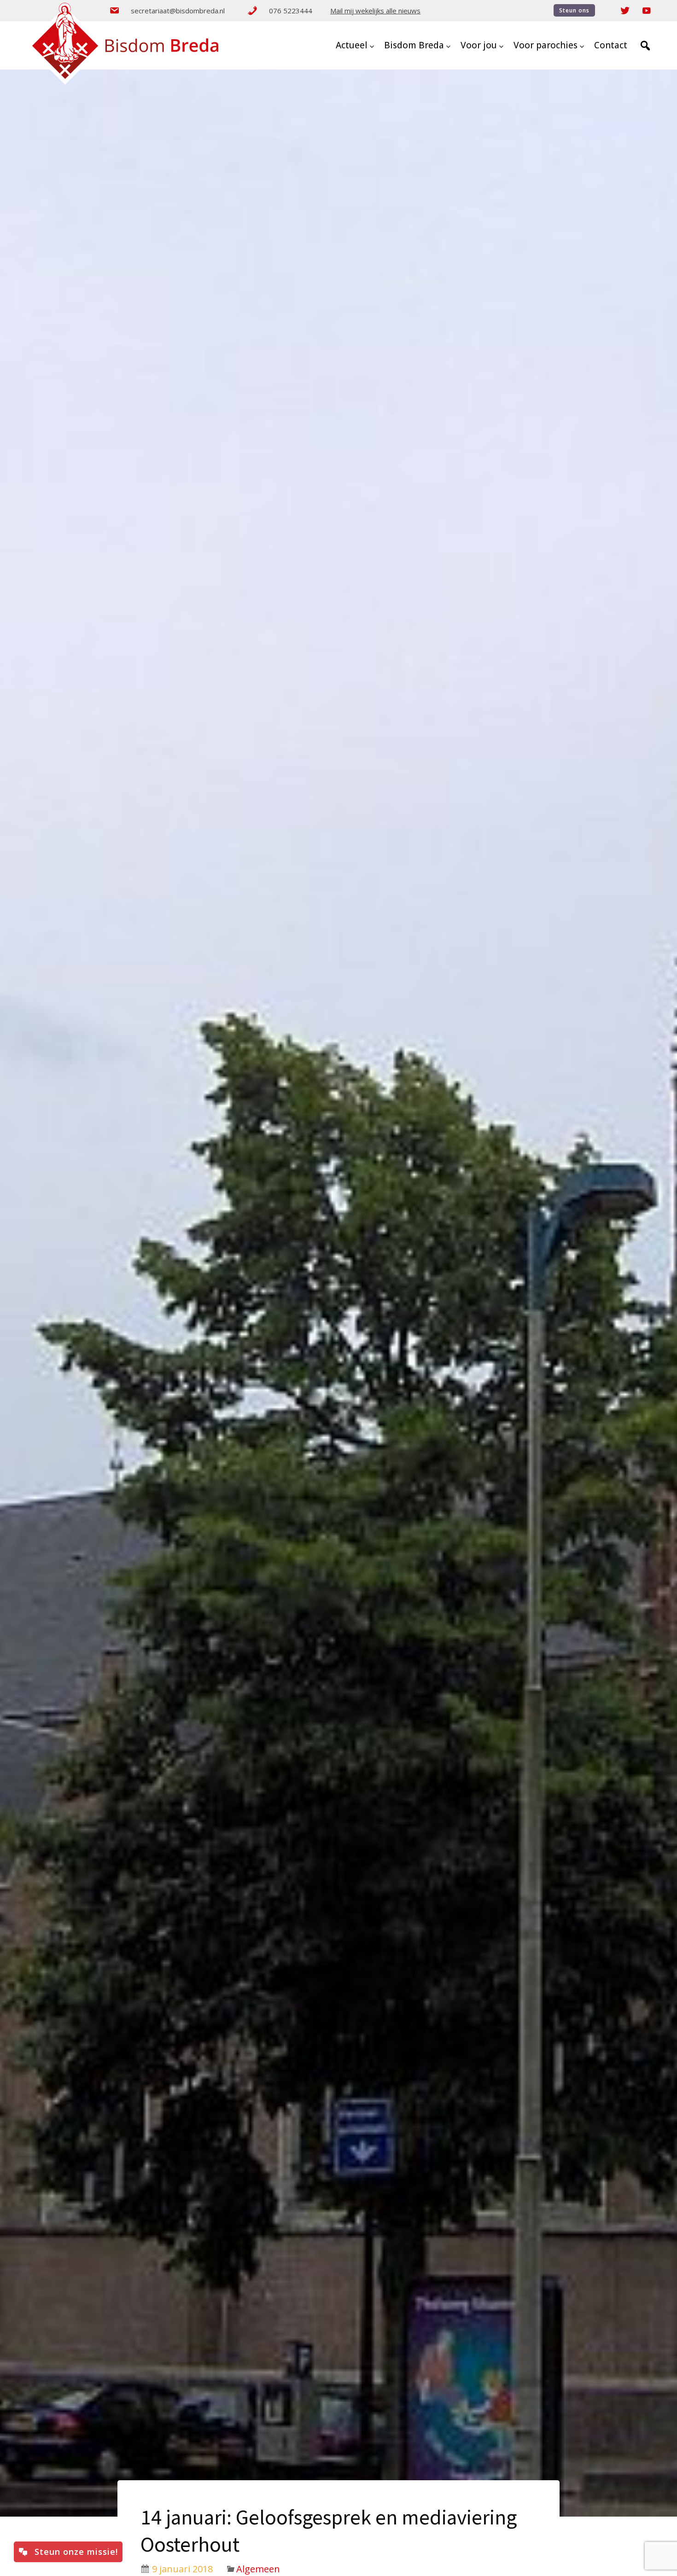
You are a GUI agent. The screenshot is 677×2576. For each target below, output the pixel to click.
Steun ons (574, 10)
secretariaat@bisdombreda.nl (178, 11)
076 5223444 (291, 11)
